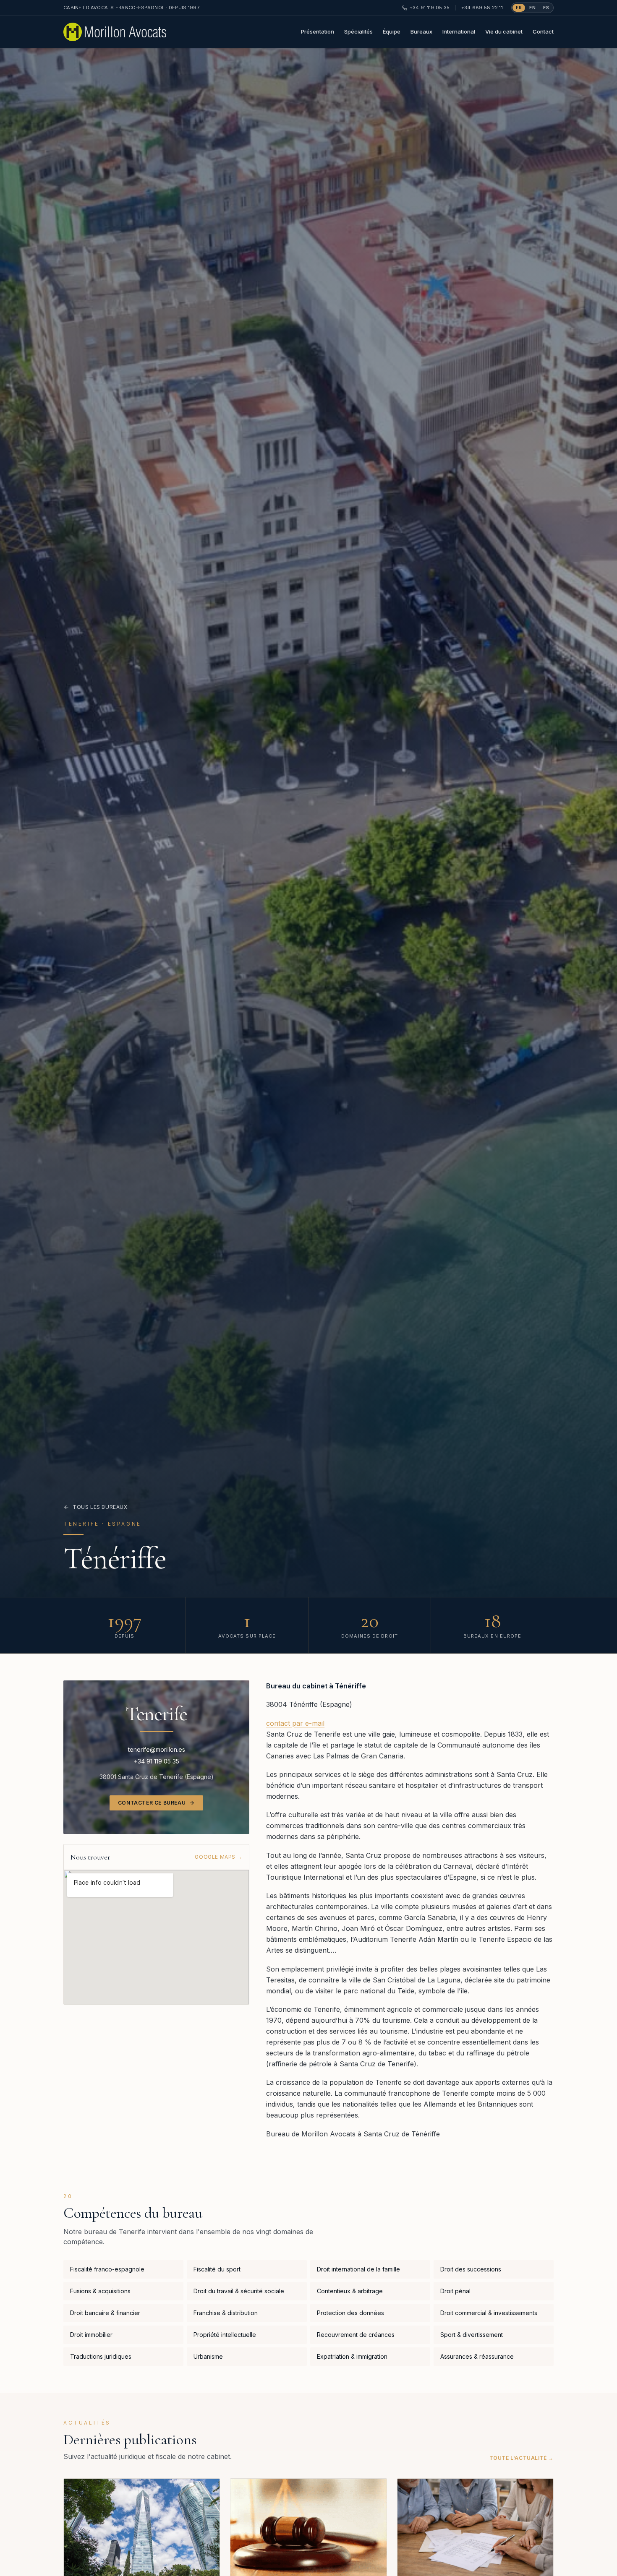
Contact (543, 31)
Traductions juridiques (101, 2356)
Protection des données (350, 2313)
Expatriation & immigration (352, 2356)
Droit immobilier (91, 2335)
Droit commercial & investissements (489, 2313)
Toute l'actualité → (522, 2458)
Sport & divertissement (472, 2335)
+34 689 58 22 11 (482, 8)
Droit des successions (471, 2269)
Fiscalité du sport (217, 2269)
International (459, 31)
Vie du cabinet (504, 31)
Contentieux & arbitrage (350, 2291)
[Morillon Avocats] (115, 32)
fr (519, 8)
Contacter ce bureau (152, 1803)
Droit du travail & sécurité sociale (239, 2291)
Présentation (318, 31)
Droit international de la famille (358, 2269)
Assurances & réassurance (477, 2356)
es (546, 8)
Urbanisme (208, 2356)
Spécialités (358, 31)
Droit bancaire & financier (105, 2313)
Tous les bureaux (100, 1507)
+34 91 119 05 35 (430, 8)
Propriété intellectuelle (225, 2335)
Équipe (392, 31)
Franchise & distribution (226, 2313)
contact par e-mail (295, 1723)
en (532, 8)
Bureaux (421, 31)
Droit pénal (455, 2291)
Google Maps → (218, 1857)
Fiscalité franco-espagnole (107, 2269)
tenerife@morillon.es (157, 1749)
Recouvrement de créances (356, 2335)
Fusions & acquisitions (100, 2291)
